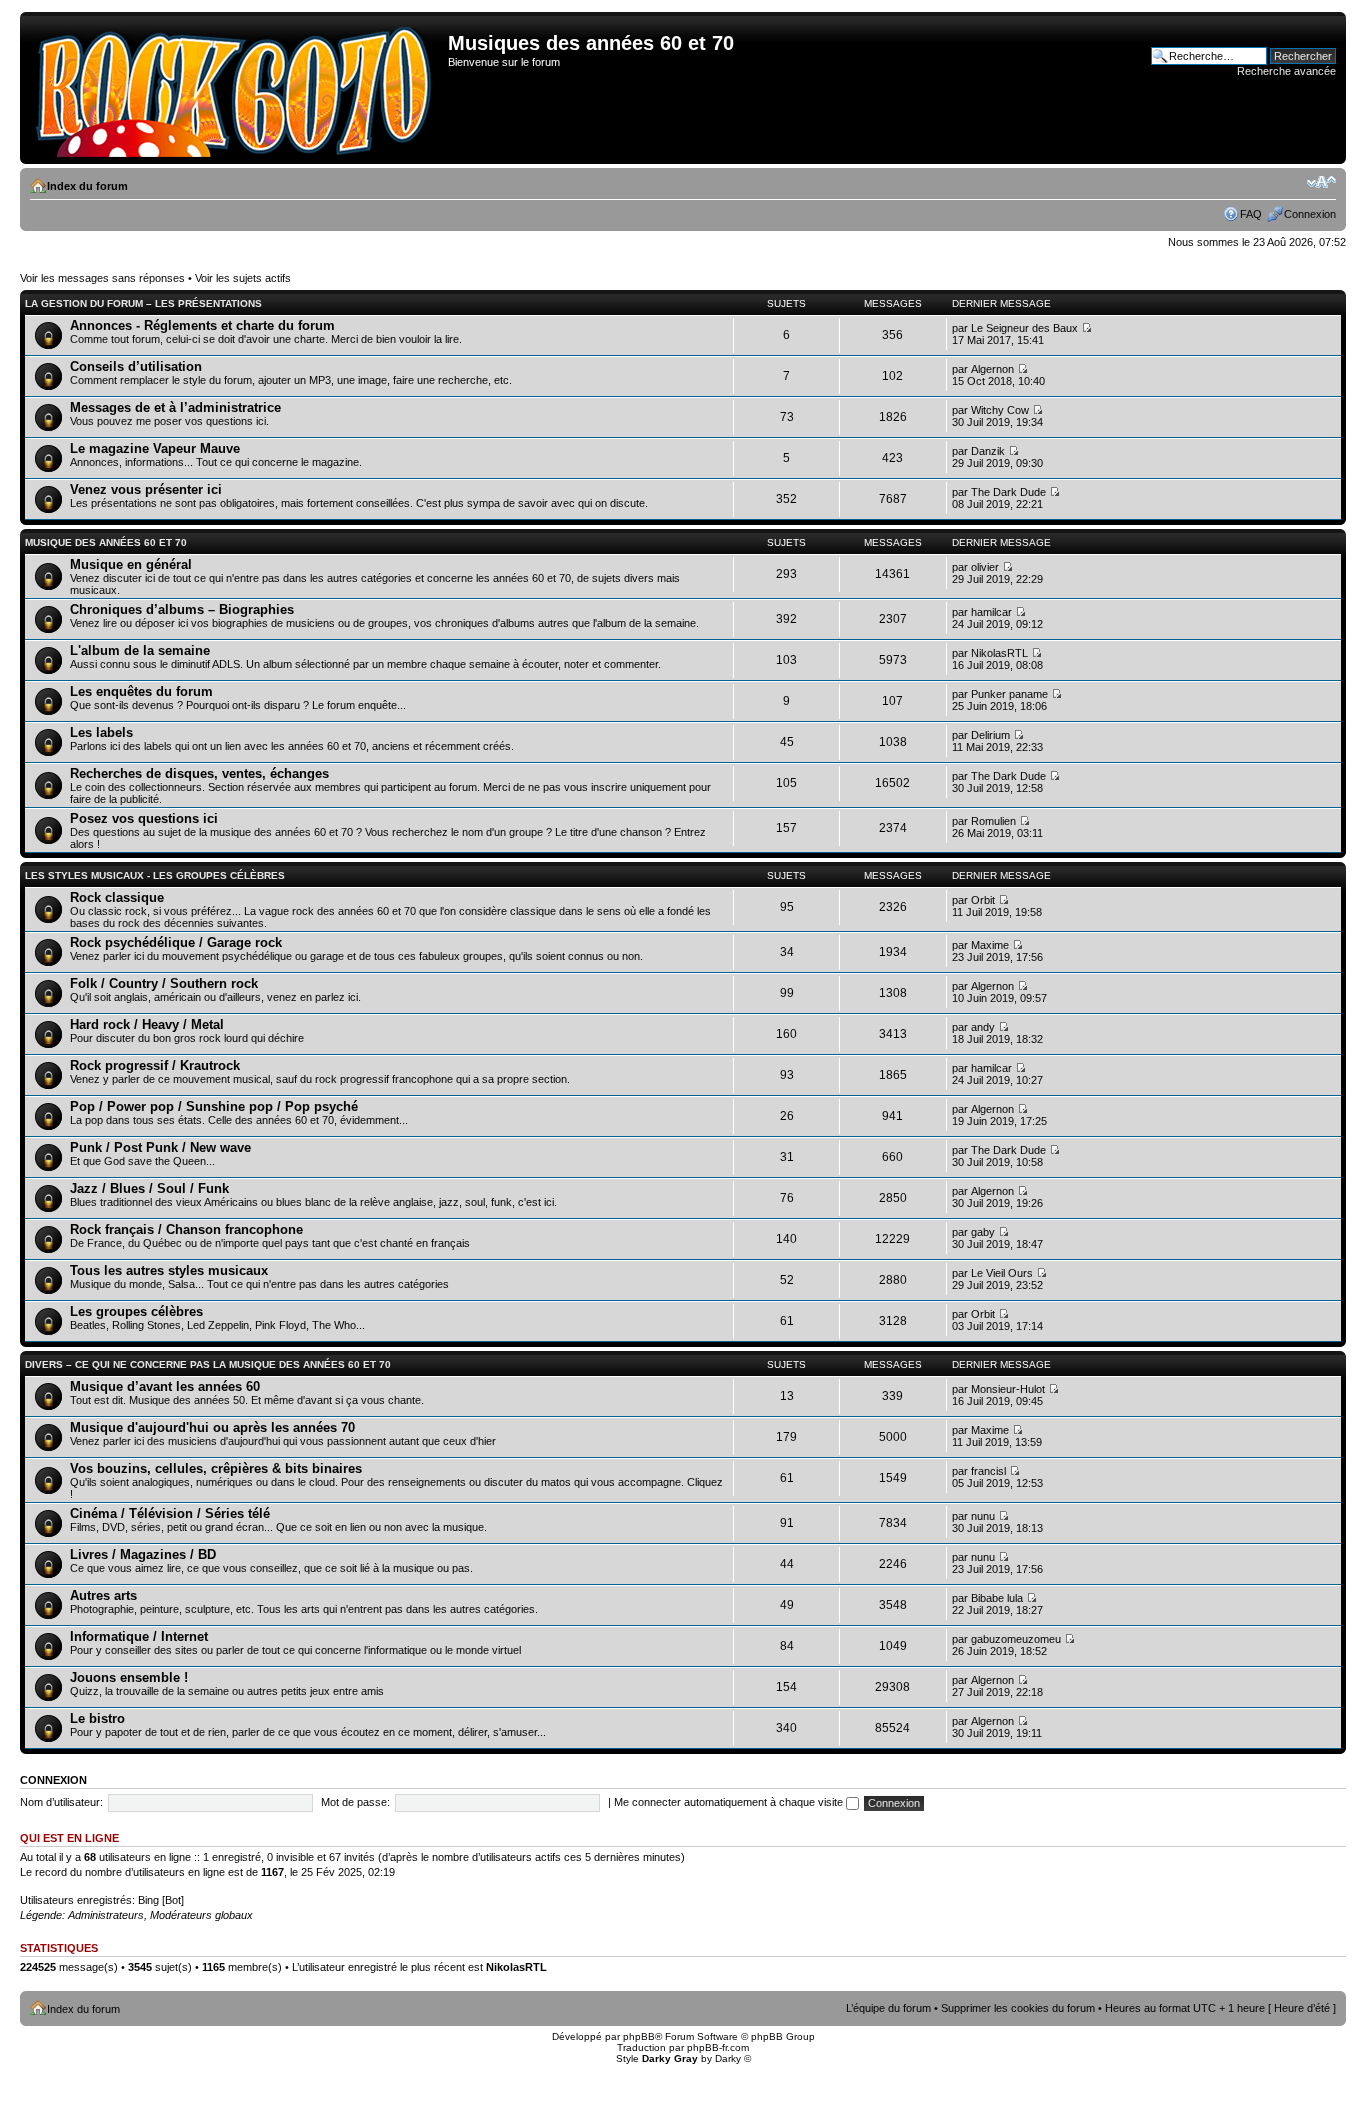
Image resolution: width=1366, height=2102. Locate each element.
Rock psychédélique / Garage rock (176, 942)
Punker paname (1009, 694)
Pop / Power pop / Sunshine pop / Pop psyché (214, 1106)
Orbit (983, 900)
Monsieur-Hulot (1008, 1389)
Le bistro (97, 1718)
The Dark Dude (1008, 492)
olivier (985, 567)
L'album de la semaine (140, 650)
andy (983, 1027)
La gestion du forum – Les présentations (143, 303)
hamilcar (991, 612)
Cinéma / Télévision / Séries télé (170, 1513)
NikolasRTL (999, 653)
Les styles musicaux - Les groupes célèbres (155, 875)
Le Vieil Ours (1002, 1273)
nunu (983, 1516)
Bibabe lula (997, 1598)
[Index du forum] (236, 88)
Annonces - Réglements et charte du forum (202, 325)
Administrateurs (106, 1915)
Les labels (101, 732)
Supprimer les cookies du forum (1018, 2008)
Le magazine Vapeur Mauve (155, 448)
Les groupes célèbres (136, 1311)
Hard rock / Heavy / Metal (147, 1024)
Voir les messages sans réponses (102, 278)
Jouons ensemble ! (129, 1677)
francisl (988, 1471)
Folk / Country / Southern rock (164, 983)
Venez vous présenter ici (146, 489)
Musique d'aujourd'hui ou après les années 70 (212, 1427)
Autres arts (103, 1595)
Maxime (990, 945)
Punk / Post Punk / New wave (160, 1147)
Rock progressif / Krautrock (155, 1065)
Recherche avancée (1286, 71)
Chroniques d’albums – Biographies (182, 609)
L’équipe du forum (888, 2008)
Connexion (1310, 214)
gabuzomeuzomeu (1016, 1639)
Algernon (992, 369)
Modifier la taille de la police (1321, 182)
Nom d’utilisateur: (61, 1802)
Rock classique (117, 897)
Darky (728, 2058)
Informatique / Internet (139, 1636)
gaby (983, 1232)
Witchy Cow (1000, 410)
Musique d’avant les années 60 (165, 1386)
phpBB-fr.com (718, 2047)
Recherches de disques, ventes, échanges (199, 773)
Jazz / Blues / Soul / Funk (149, 1188)
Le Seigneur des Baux (1024, 328)
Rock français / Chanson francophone (186, 1229)
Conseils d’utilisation (136, 366)
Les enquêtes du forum (141, 691)
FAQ (1251, 214)
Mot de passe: (355, 1802)
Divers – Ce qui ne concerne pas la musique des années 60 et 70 (208, 1364)
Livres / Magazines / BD (143, 1554)
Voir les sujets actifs (243, 278)
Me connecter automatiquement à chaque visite (730, 1802)
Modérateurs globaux (201, 1915)
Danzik (988, 451)
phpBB (639, 2036)
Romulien (993, 821)
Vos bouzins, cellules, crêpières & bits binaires (216, 1468)
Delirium (990, 735)
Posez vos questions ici (144, 818)
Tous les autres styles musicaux (169, 1270)
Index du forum (87, 186)
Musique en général (131, 564)
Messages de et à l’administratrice (175, 407)
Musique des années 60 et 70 (106, 542)
